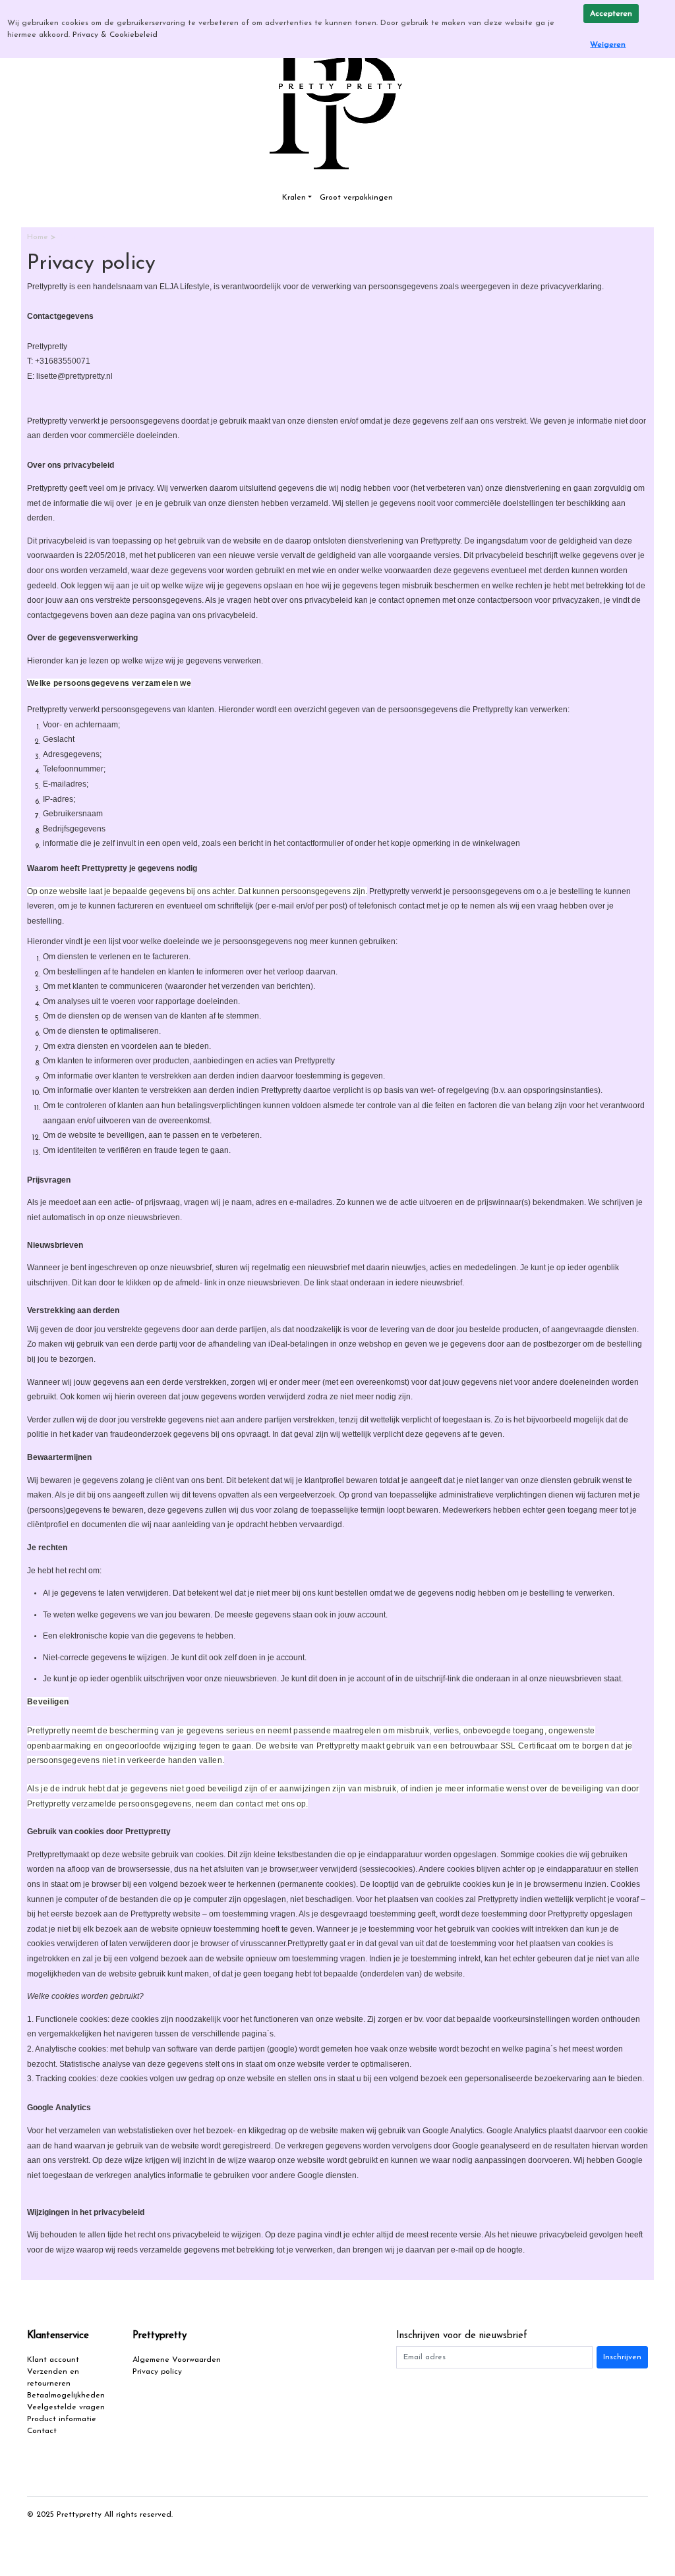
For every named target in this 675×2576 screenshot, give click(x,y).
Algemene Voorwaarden (177, 2360)
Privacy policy (157, 2372)
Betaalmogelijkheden (66, 2395)
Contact (42, 2431)
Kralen (294, 198)
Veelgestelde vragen (66, 2407)
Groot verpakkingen (356, 198)
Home (39, 237)
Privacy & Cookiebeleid (115, 35)
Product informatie (62, 2419)
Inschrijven (622, 2357)
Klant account (53, 2360)
